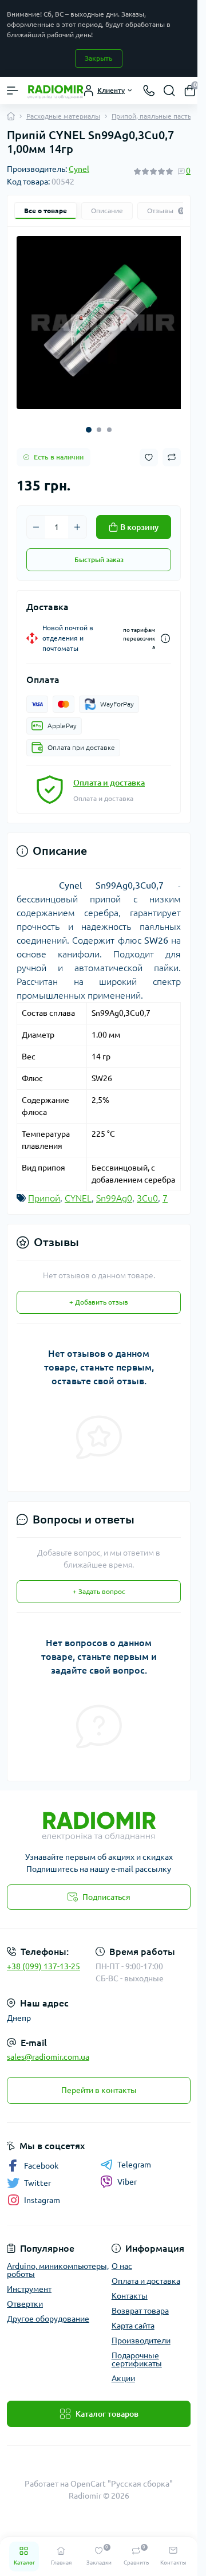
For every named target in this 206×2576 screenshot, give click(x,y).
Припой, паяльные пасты (152, 116)
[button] (89, 421)
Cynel (79, 169)
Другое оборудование (48, 2311)
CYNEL (78, 1190)
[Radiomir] (99, 1815)
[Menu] (13, 91)
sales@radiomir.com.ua (48, 2049)
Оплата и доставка (109, 775)
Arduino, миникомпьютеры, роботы (58, 2262)
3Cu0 (147, 1190)
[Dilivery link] (165, 631)
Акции (123, 2370)
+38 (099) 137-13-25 (43, 1958)
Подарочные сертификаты (137, 2351)
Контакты (130, 2288)
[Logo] (56, 91)
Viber (127, 2174)
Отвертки (25, 2296)
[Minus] (36, 519)
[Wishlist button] (149, 449)
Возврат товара (140, 2303)
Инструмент (29, 2281)
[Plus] (77, 519)
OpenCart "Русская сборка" (122, 2476)
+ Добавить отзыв (99, 1294)
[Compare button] (172, 449)
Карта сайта (133, 2318)
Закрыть (99, 58)
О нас (122, 2258)
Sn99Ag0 (114, 1190)
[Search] (169, 91)
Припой (44, 1190)
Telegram (134, 2157)
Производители (141, 2332)
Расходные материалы (63, 116)
